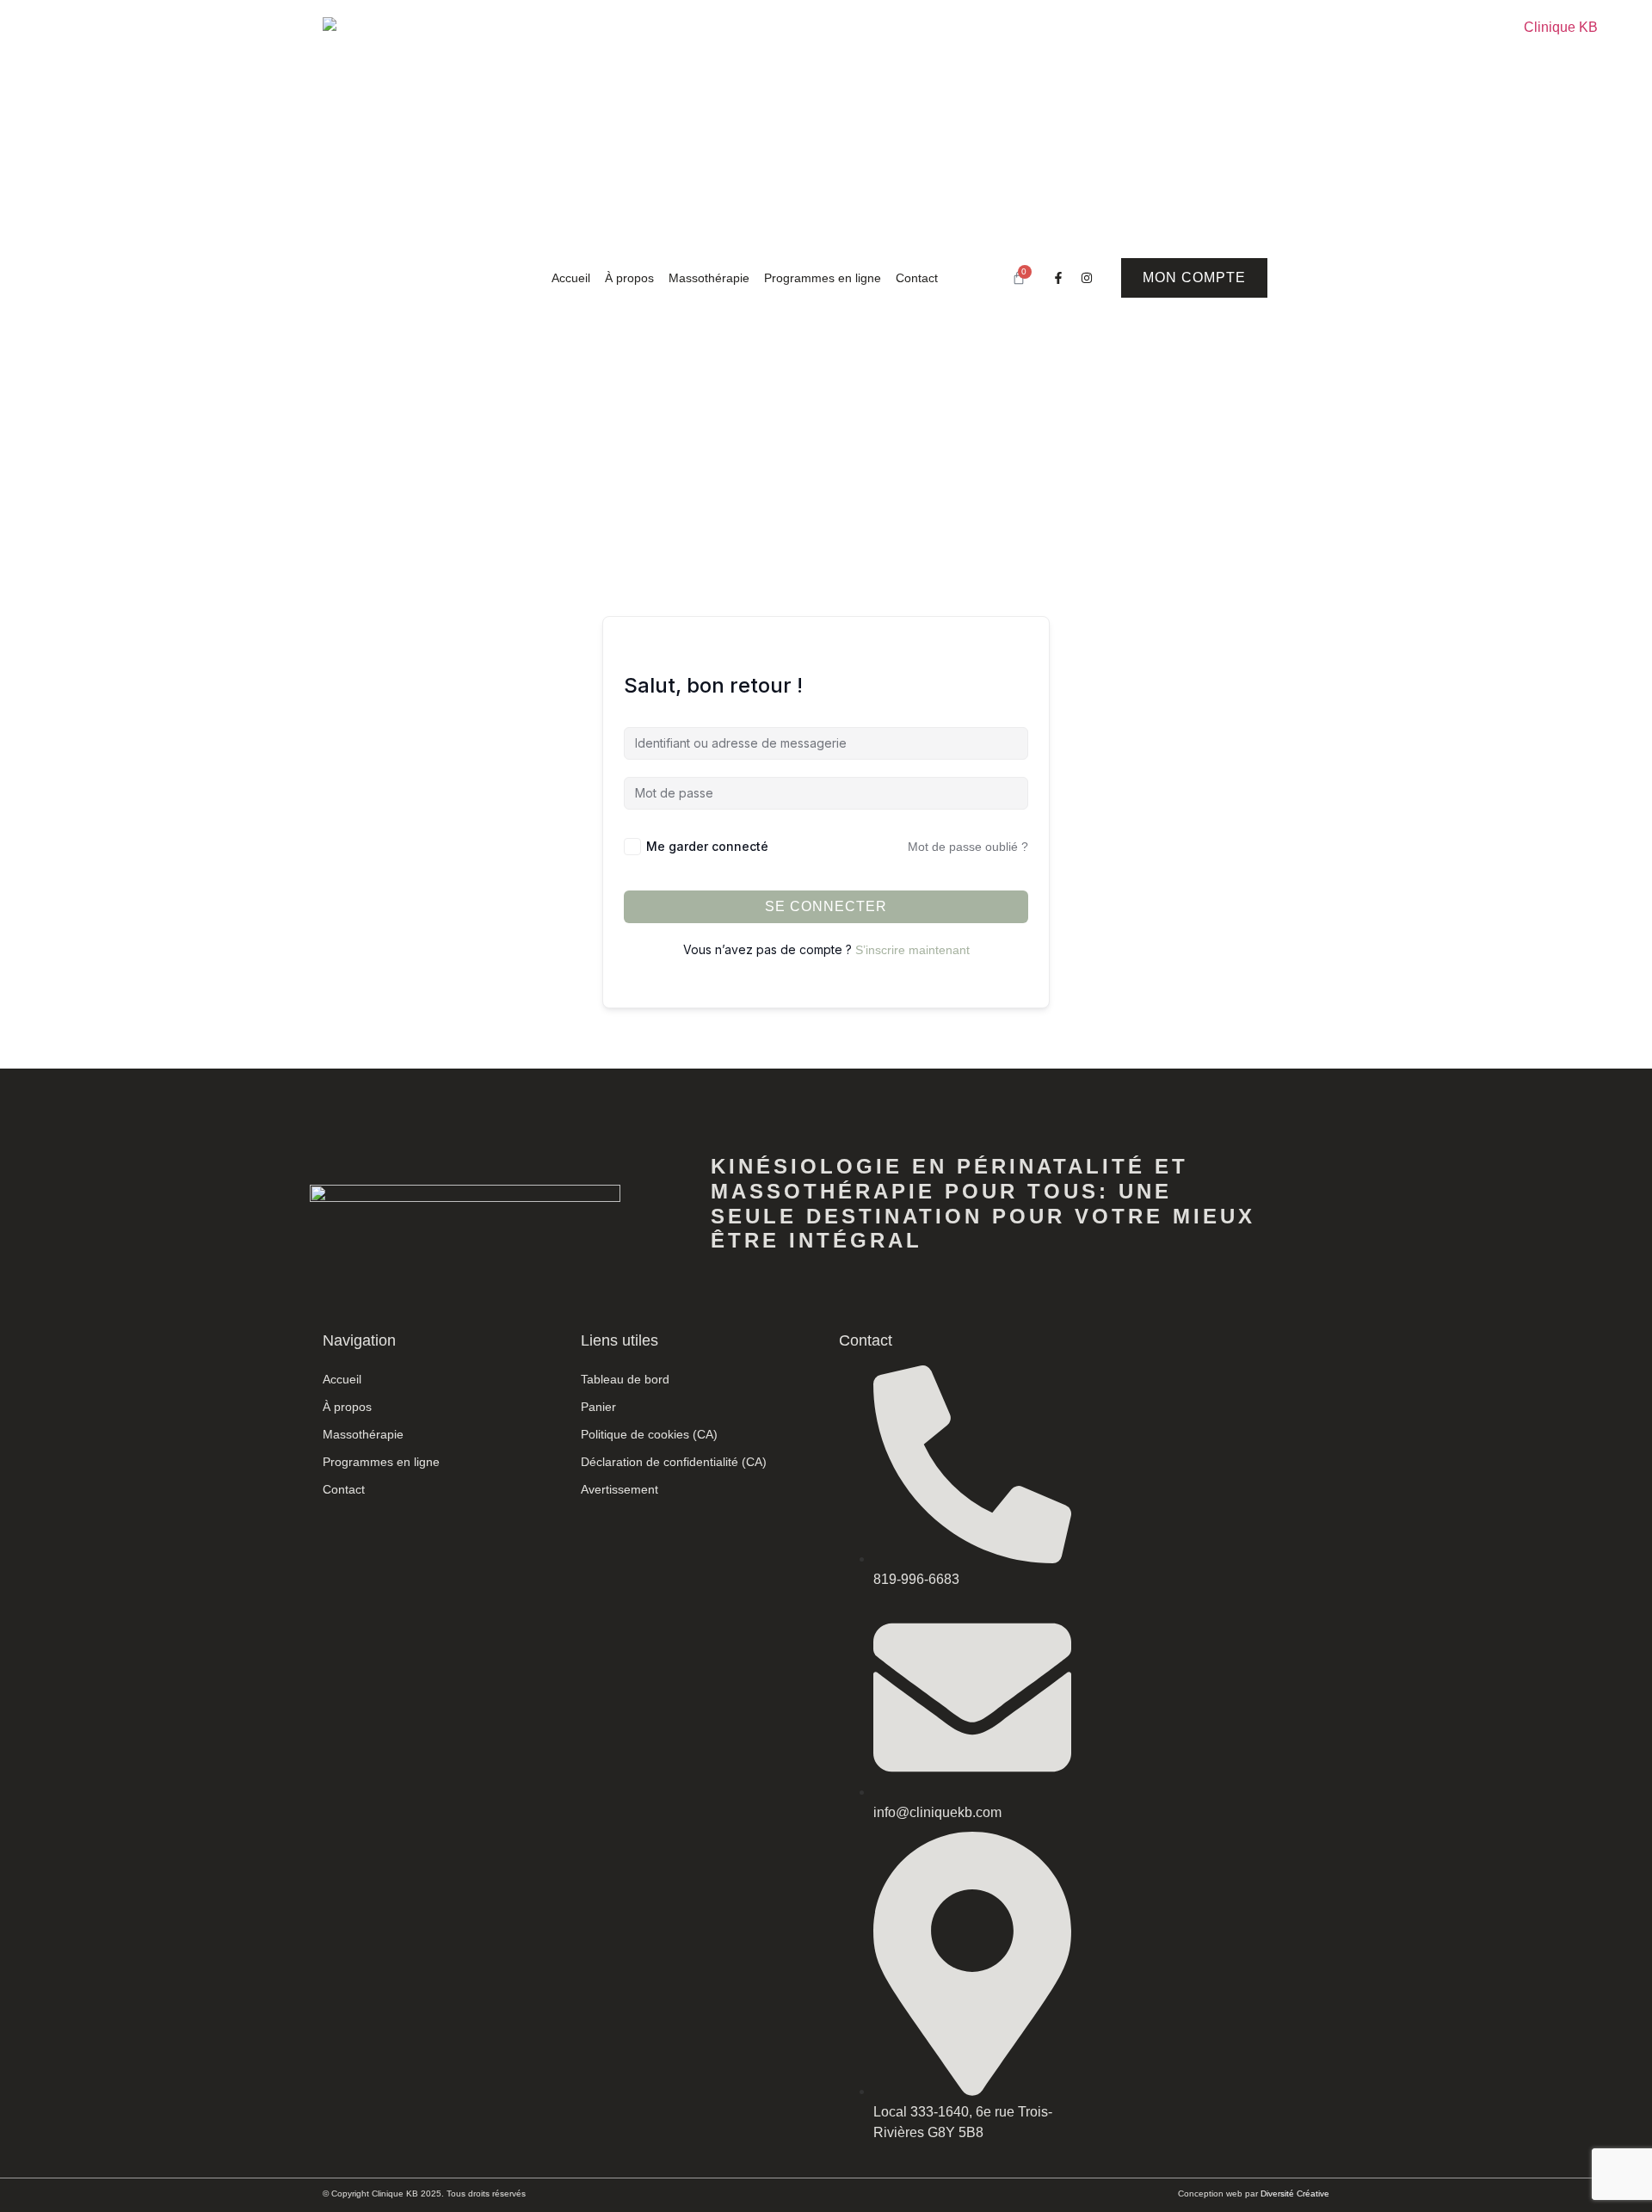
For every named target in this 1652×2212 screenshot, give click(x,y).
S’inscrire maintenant (912, 950)
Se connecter (826, 906)
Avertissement (619, 1489)
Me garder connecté (707, 846)
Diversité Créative (1295, 2194)
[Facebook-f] (1058, 278)
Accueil (571, 278)
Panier (598, 1407)
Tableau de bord (625, 1379)
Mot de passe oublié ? (968, 847)
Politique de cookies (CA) (649, 1434)
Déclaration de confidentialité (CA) (674, 1462)
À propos (629, 278)
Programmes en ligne (823, 278)
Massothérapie (709, 278)
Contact (917, 278)
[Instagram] (1087, 278)
